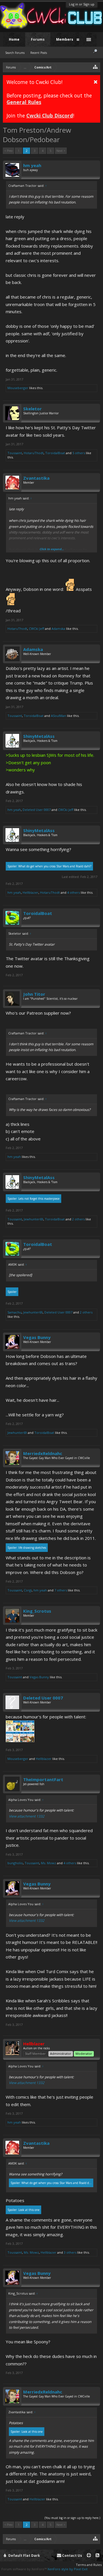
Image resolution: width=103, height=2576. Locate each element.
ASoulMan (59, 716)
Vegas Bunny (37, 1337)
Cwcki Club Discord (50, 115)
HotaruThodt (34, 453)
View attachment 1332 (27, 1816)
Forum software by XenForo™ (24, 2569)
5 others (79, 453)
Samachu (14, 1312)
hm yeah (32, 165)
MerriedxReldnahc (43, 1453)
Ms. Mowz (48, 1863)
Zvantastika (36, 478)
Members (65, 39)
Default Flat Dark (24, 2556)
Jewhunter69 (33, 1219)
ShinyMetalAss (39, 736)
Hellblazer (30, 892)
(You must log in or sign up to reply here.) (72, 2518)
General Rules (24, 102)
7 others (61, 1590)
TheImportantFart (43, 1779)
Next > (61, 151)
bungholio (15, 1863)
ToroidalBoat (55, 453)
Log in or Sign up (82, 4)
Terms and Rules (89, 2565)
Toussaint (15, 453)
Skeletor (32, 409)
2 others (78, 1219)
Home (14, 39)
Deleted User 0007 (37, 810)
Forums (38, 39)
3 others (70, 2252)
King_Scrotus (37, 1611)
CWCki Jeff (36, 629)
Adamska (58, 629)
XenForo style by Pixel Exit (68, 2569)
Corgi (28, 1590)
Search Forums (15, 53)
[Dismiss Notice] (96, 82)
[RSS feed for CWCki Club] (97, 2556)
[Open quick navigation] (95, 67)
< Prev (8, 151)
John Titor (34, 994)
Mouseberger (18, 388)
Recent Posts (39, 53)
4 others (74, 892)
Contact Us (72, 2556)
